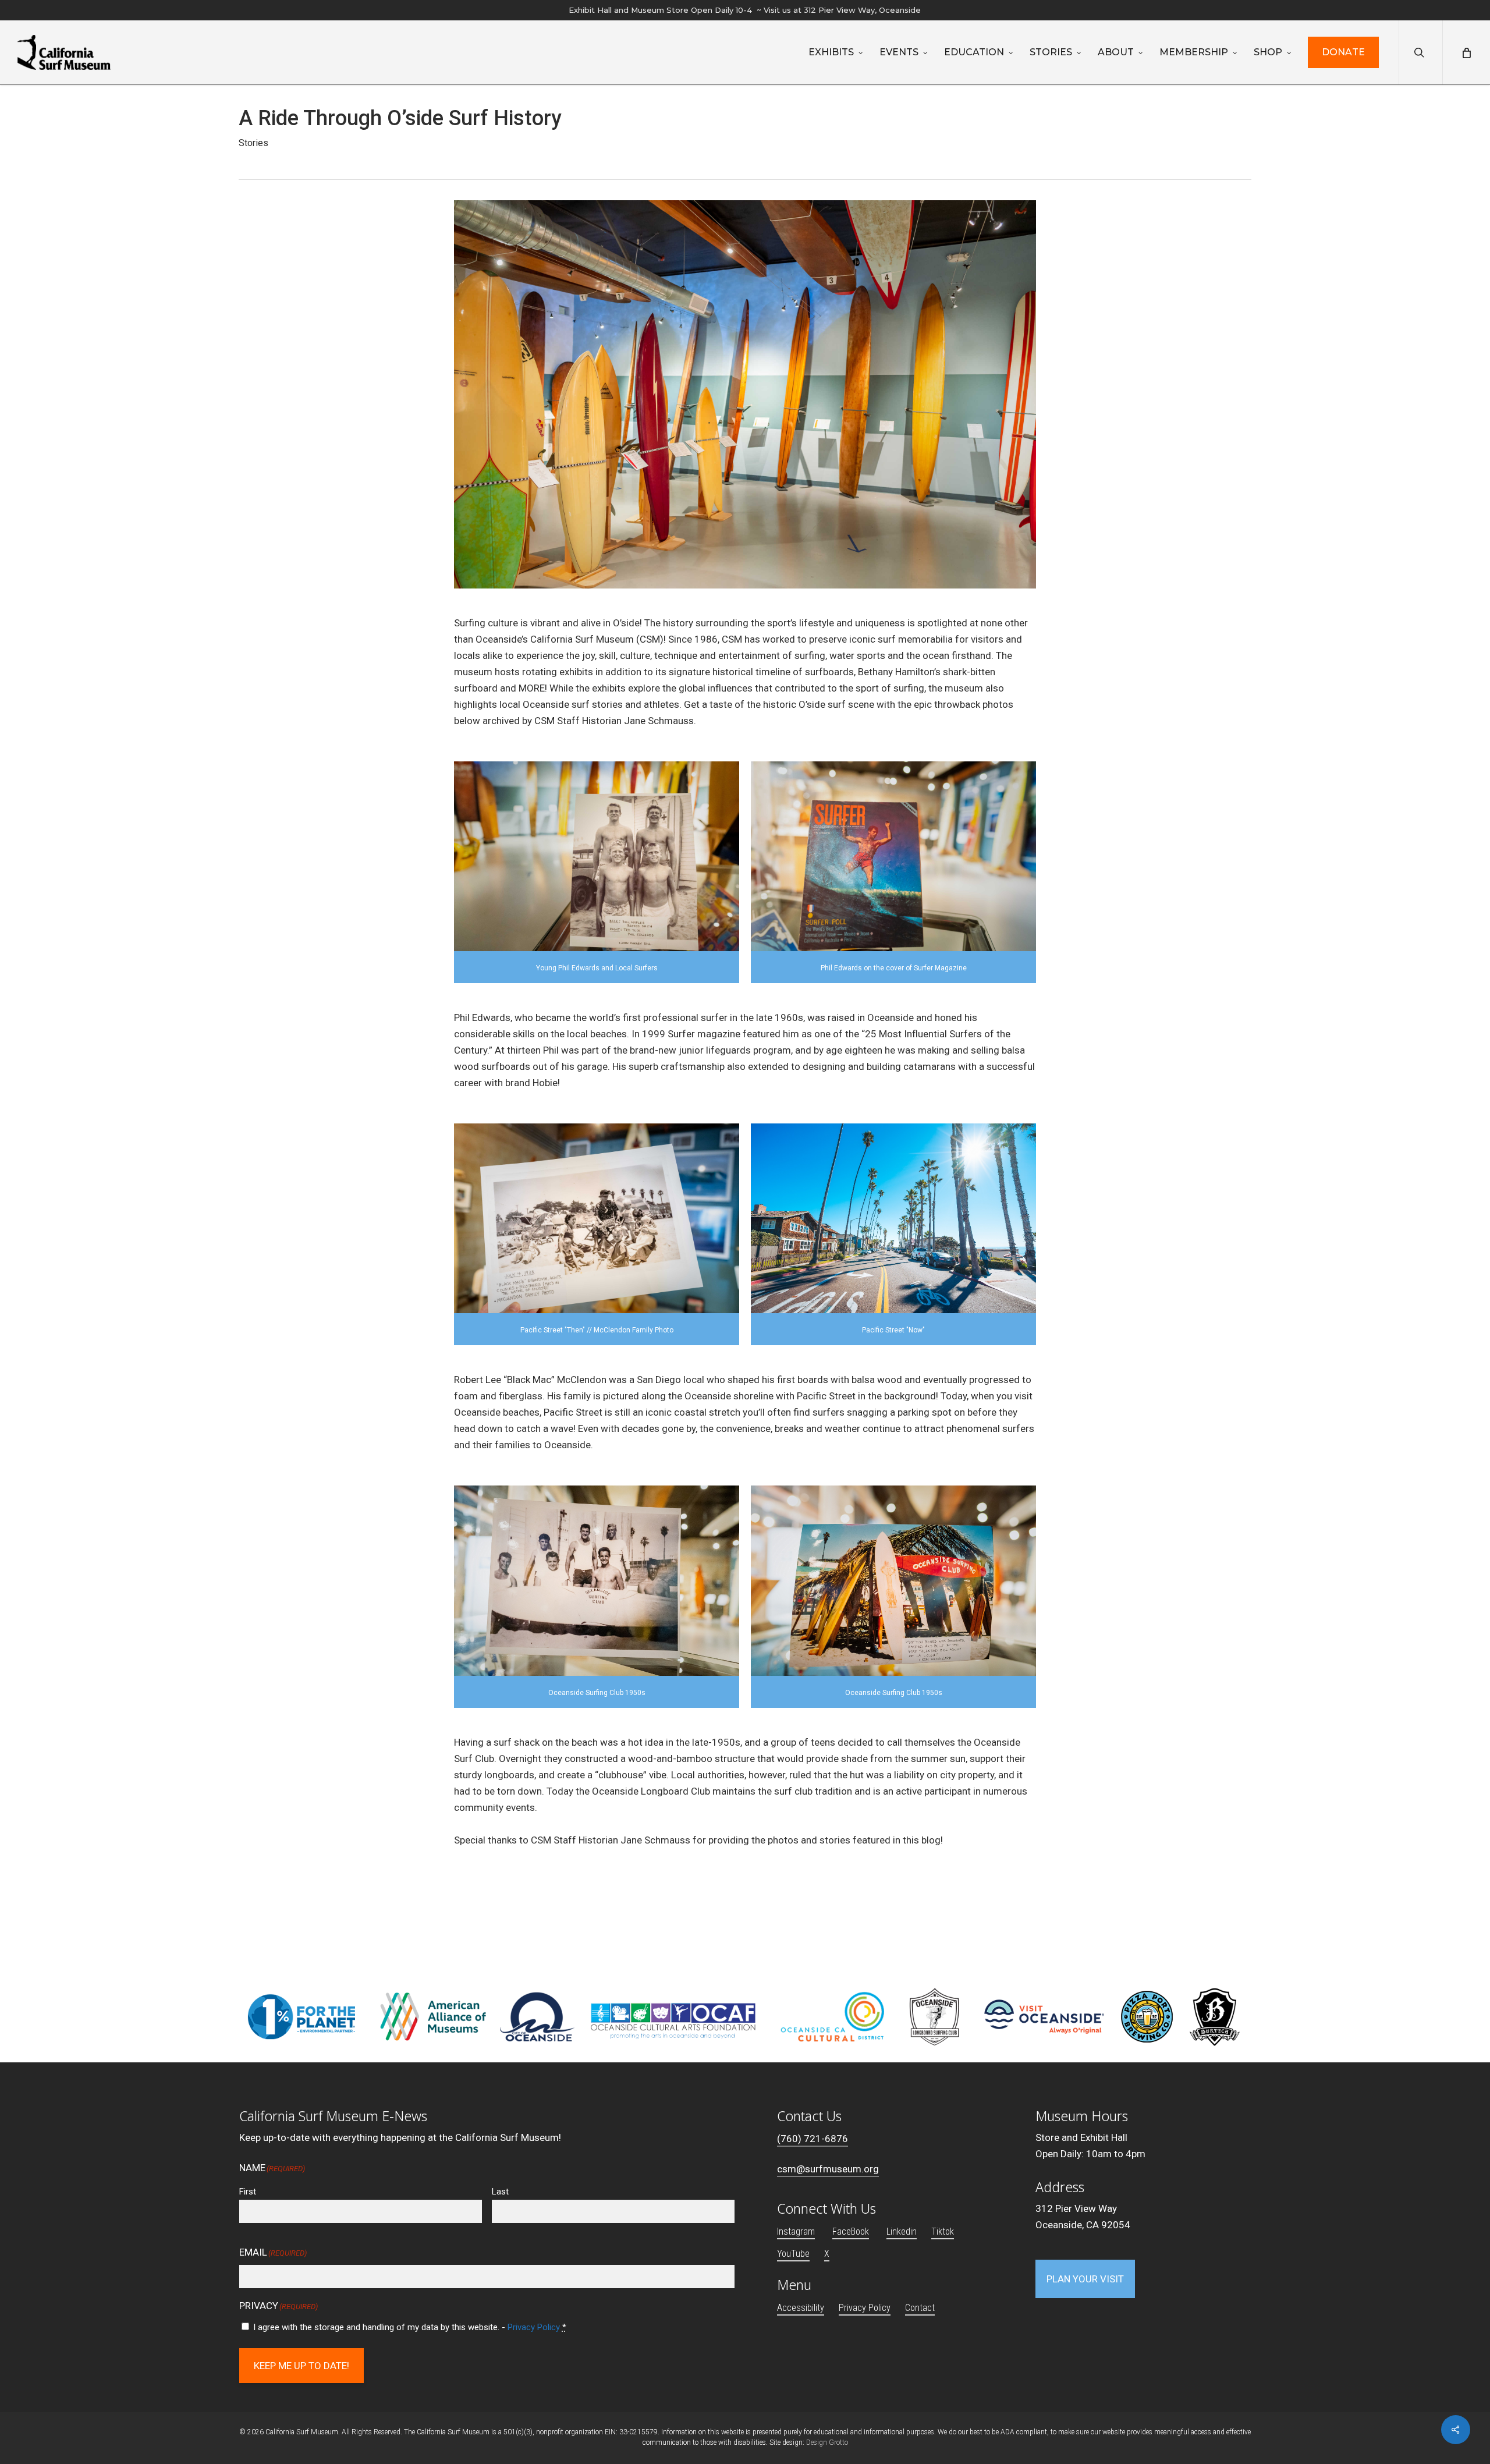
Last (500, 2192)
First (248, 2192)
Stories (253, 143)
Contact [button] (920, 2308)
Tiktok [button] (943, 2231)
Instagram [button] (796, 2231)
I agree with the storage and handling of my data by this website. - (410, 2327)
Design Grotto (827, 2442)
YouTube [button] (793, 2254)
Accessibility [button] (801, 2308)
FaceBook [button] (851, 2231)
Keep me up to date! (301, 2366)
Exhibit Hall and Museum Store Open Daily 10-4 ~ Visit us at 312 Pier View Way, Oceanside (745, 10)
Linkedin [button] (902, 2231)
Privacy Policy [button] (865, 2308)
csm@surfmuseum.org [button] (828, 2169)
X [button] (827, 2254)
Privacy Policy (534, 2327)
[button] (1085, 2279)
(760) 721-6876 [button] (813, 2139)
